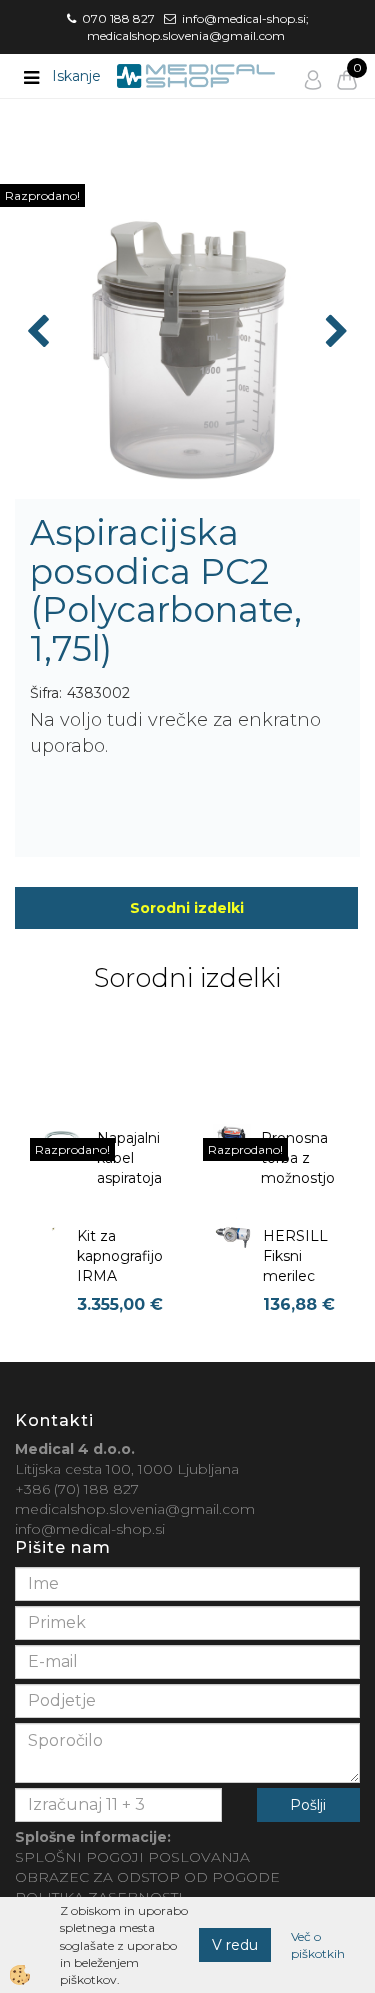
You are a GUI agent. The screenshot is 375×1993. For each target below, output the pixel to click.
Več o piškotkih (318, 1945)
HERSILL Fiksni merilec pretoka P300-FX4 (298, 1276)
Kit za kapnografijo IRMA (120, 1256)
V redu (235, 1945)
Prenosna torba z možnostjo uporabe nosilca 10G (298, 1188)
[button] (334, 333)
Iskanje (76, 76)
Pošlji (308, 1805)
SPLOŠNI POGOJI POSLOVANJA (132, 1857)
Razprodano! (42, 195)
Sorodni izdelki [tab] (187, 908)
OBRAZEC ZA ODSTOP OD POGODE (147, 1877)
